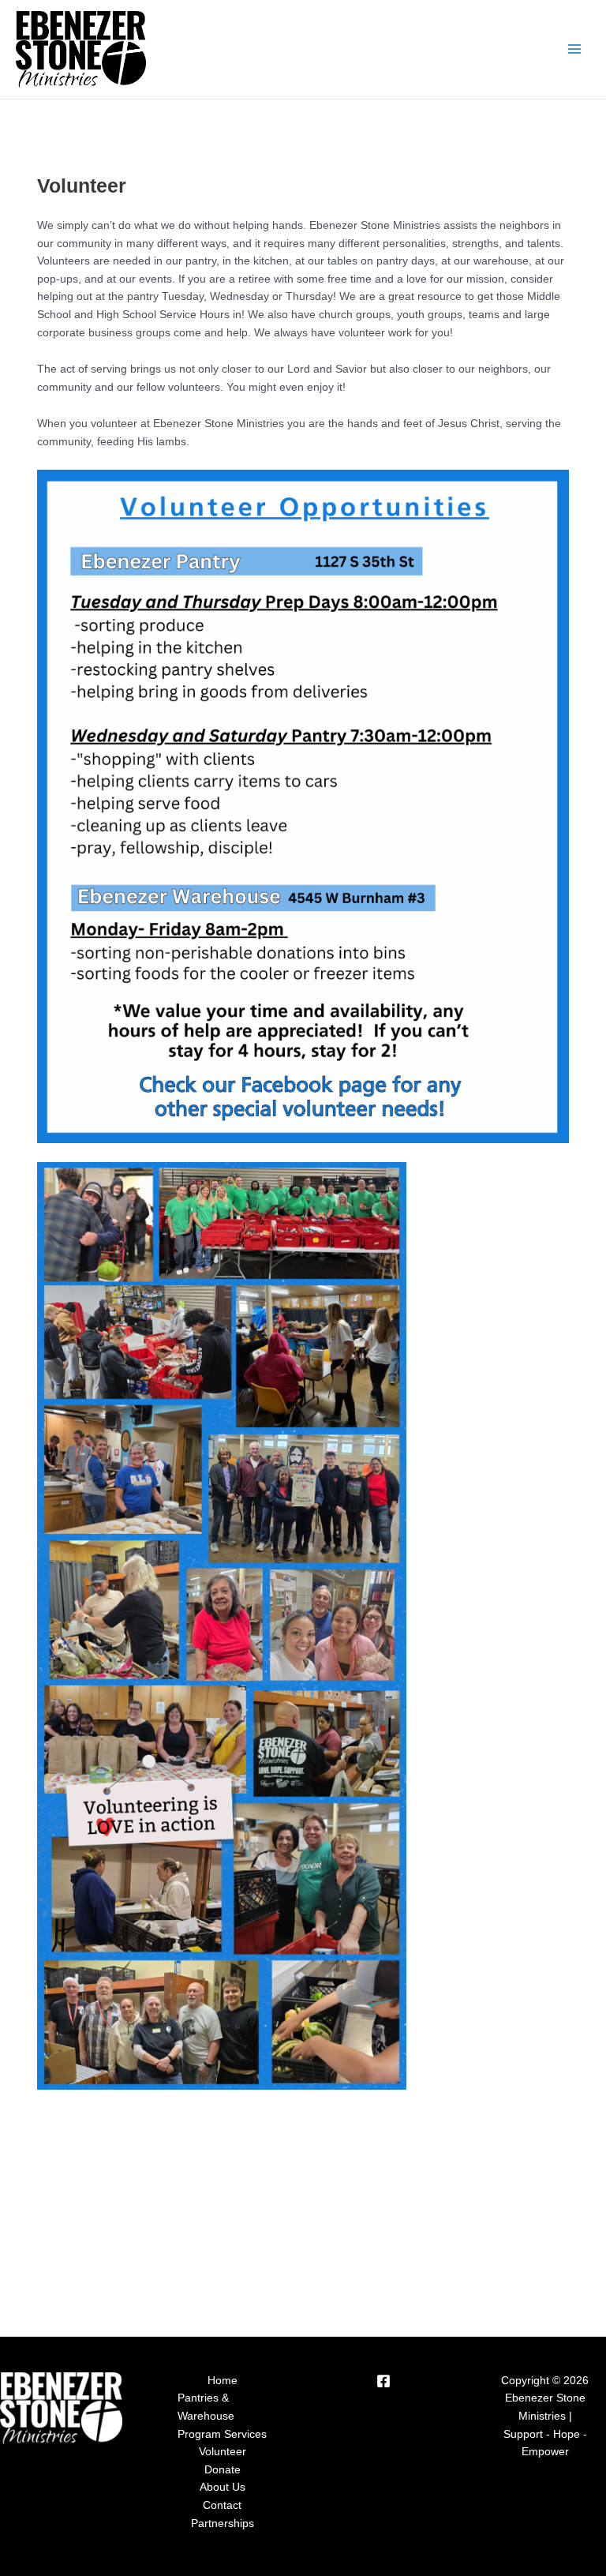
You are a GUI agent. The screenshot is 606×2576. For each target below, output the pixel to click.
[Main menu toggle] (575, 49)
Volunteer (223, 2452)
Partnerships (223, 2524)
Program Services (222, 2434)
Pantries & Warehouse (206, 2407)
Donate (223, 2470)
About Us (223, 2487)
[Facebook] (383, 2381)
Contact (222, 2505)
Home (223, 2381)
